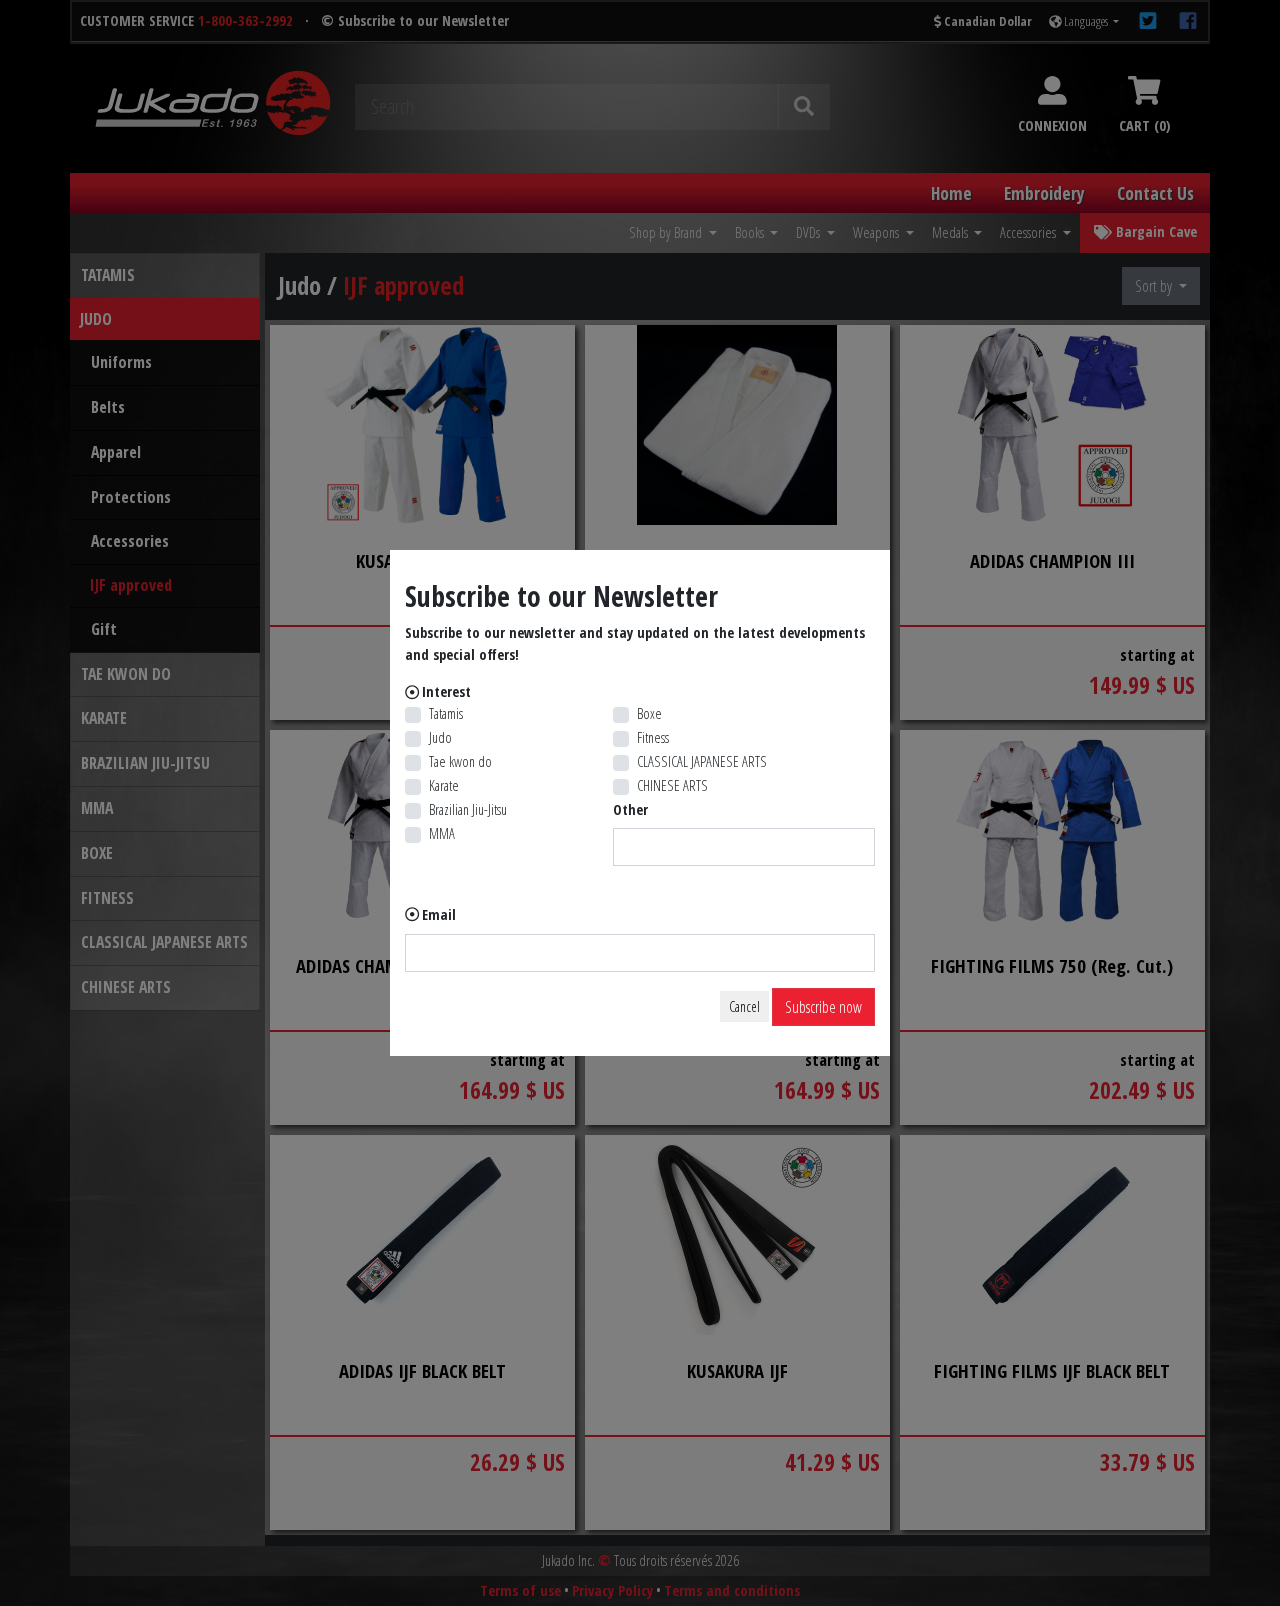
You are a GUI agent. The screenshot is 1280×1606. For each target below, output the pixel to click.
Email (439, 914)
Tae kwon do (460, 761)
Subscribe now (823, 1007)
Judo (440, 737)
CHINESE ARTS (672, 785)
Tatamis (446, 713)
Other (630, 809)
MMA (442, 833)
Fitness (653, 737)
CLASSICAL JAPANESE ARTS (702, 761)
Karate (444, 785)
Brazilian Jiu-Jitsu (468, 809)
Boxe (649, 713)
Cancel (744, 1006)
